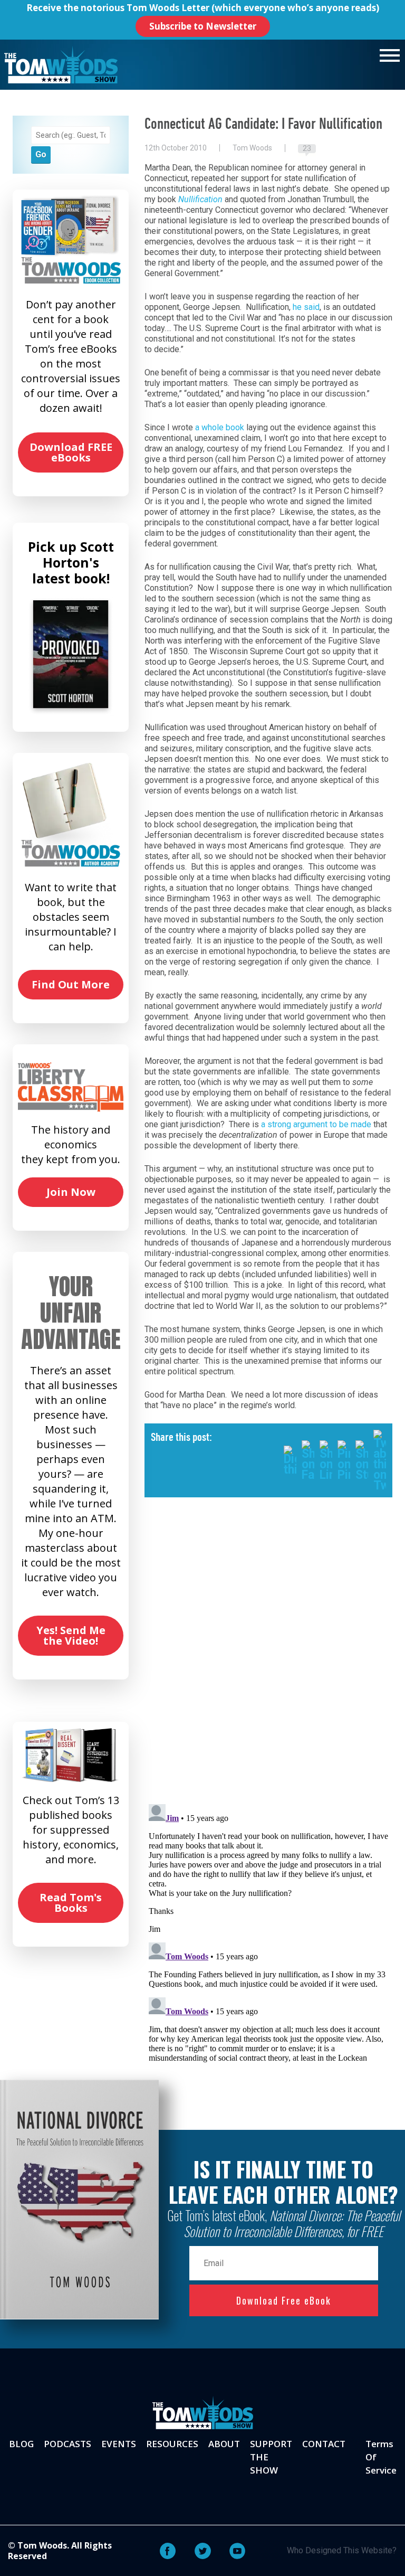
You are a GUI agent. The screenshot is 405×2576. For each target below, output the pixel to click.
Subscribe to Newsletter (203, 26)
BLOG (21, 2444)
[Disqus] (268, 1659)
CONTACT (324, 2444)
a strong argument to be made (316, 1124)
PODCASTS (67, 2444)
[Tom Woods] (61, 65)
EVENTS (119, 2444)
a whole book (220, 427)
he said (306, 307)
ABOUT (224, 2444)
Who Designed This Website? (342, 2550)
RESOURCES (172, 2444)
